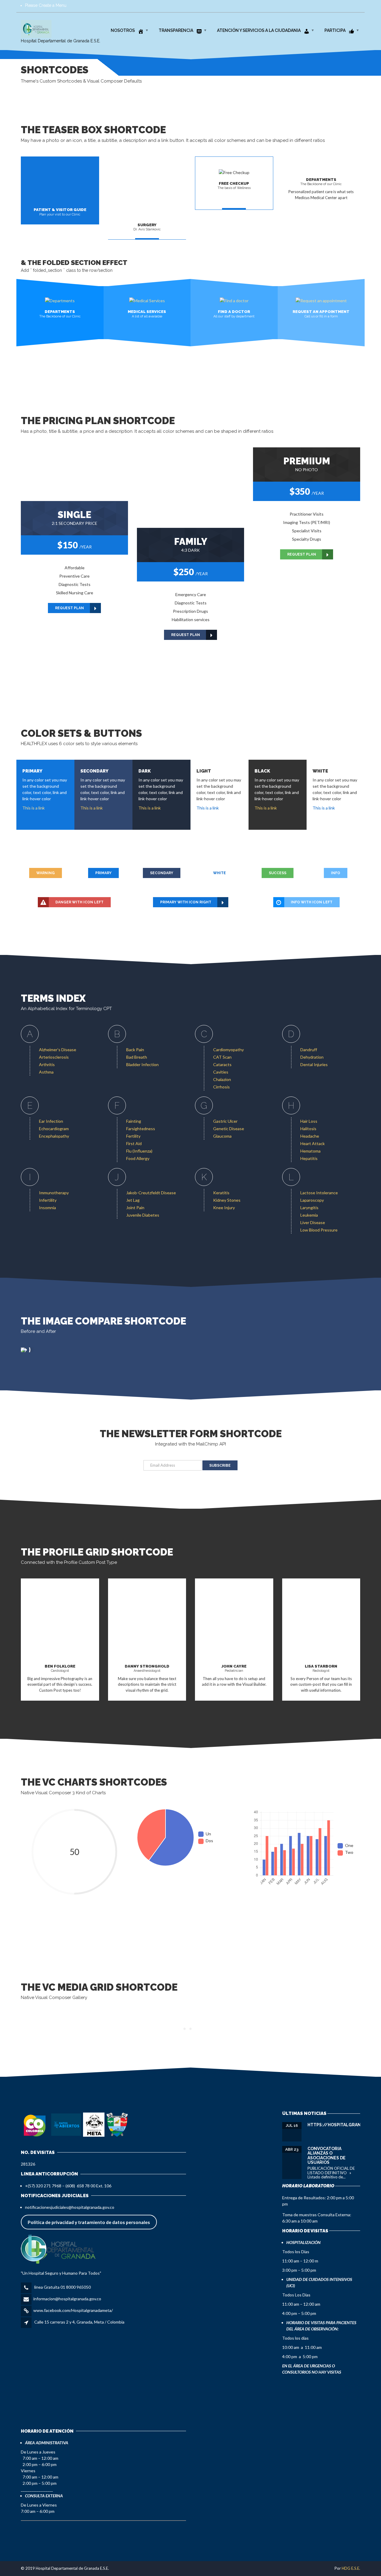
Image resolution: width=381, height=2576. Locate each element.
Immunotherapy (54, 1193)
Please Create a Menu (46, 5)
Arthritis (47, 1064)
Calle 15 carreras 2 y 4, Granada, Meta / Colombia (79, 2322)
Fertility (133, 1136)
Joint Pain (135, 1208)
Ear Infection (51, 1121)
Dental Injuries (314, 1064)
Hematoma (310, 1151)
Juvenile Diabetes (143, 1215)
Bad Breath (137, 1057)
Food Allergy (138, 1158)
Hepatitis (309, 1158)
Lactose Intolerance (319, 1193)
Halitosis (308, 1129)
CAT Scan (222, 1057)
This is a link (33, 808)
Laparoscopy (312, 1200)
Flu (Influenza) (139, 1151)
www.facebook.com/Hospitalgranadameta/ (73, 2310)
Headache (310, 1136)
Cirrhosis (221, 1087)
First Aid (134, 1143)
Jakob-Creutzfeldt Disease (151, 1193)
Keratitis (221, 1193)
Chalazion (222, 1079)
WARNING (46, 873)
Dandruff (309, 1050)
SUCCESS (278, 873)
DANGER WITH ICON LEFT (79, 902)
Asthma (46, 1072)
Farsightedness (141, 1129)
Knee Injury (224, 1208)
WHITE (220, 873)
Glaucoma (222, 1136)
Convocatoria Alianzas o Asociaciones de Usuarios (327, 2155)
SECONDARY (162, 873)
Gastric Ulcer (225, 1121)
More (234, 1699)
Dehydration (312, 1057)
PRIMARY (103, 873)
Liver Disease (313, 1222)
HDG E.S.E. (351, 2568)
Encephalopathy (54, 1136)
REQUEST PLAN (70, 608)
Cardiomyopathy (228, 1050)
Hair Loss (309, 1121)
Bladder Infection (142, 1064)
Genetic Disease (229, 1129)
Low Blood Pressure (319, 1230)
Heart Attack (313, 1143)
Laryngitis (309, 1208)
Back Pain (135, 1050)
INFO (336, 873)
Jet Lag (133, 1200)
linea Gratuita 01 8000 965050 (62, 2287)
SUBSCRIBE (220, 1465)
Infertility (48, 1200)
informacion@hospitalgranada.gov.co (67, 2299)
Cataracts (222, 1064)
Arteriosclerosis (54, 1057)
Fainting (134, 1121)
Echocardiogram (54, 1129)
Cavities (221, 1072)
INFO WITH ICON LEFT (312, 902)
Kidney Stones (227, 1200)
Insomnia (47, 1208)
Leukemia (309, 1215)
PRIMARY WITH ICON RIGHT (186, 902)
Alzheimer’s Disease (58, 1050)
